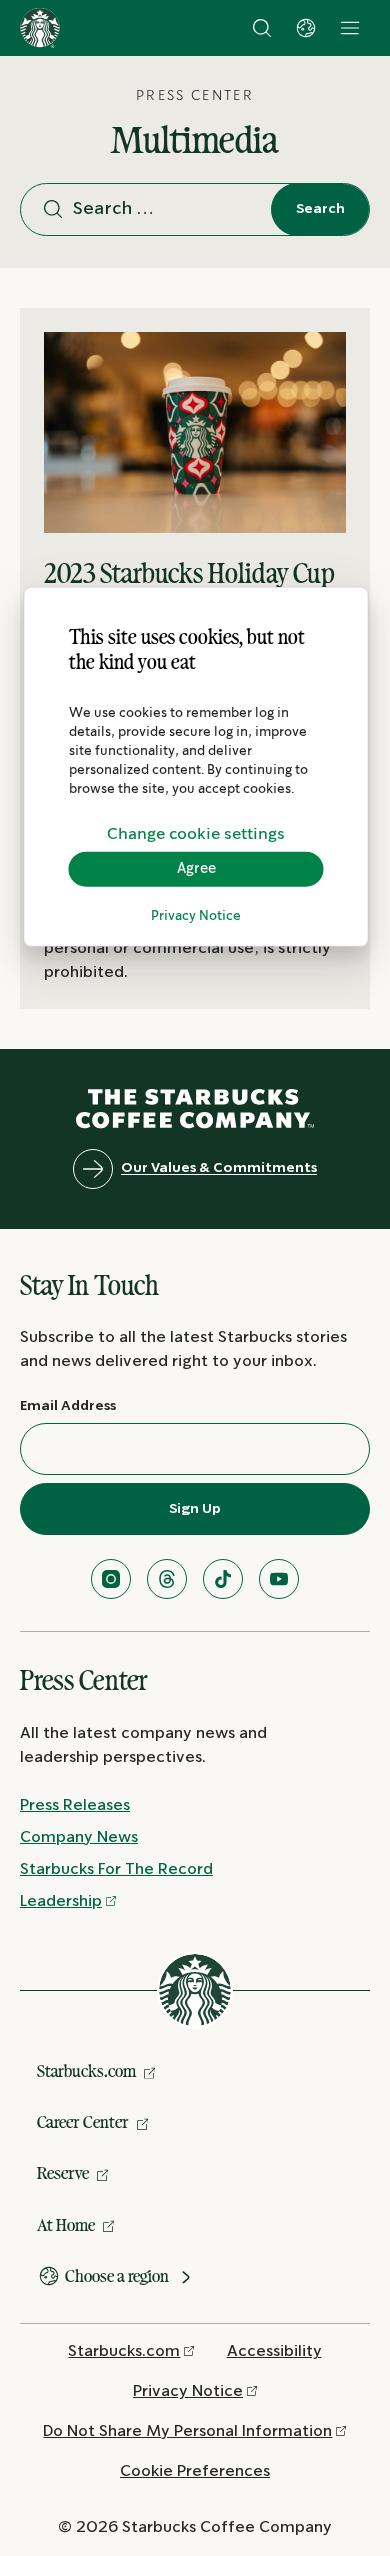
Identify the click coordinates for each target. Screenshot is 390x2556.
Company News (79, 1837)
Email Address (68, 1406)
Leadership (61, 1901)
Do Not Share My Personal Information (187, 2431)
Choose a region (117, 2276)
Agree (196, 869)
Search (320, 209)
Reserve (63, 2173)
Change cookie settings (196, 834)
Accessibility (274, 2351)
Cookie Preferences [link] (195, 2471)
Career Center (83, 2122)
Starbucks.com (86, 2071)
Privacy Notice (196, 916)
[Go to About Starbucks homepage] (40, 28)
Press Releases (75, 1805)
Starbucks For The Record (116, 1869)
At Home (66, 2225)
